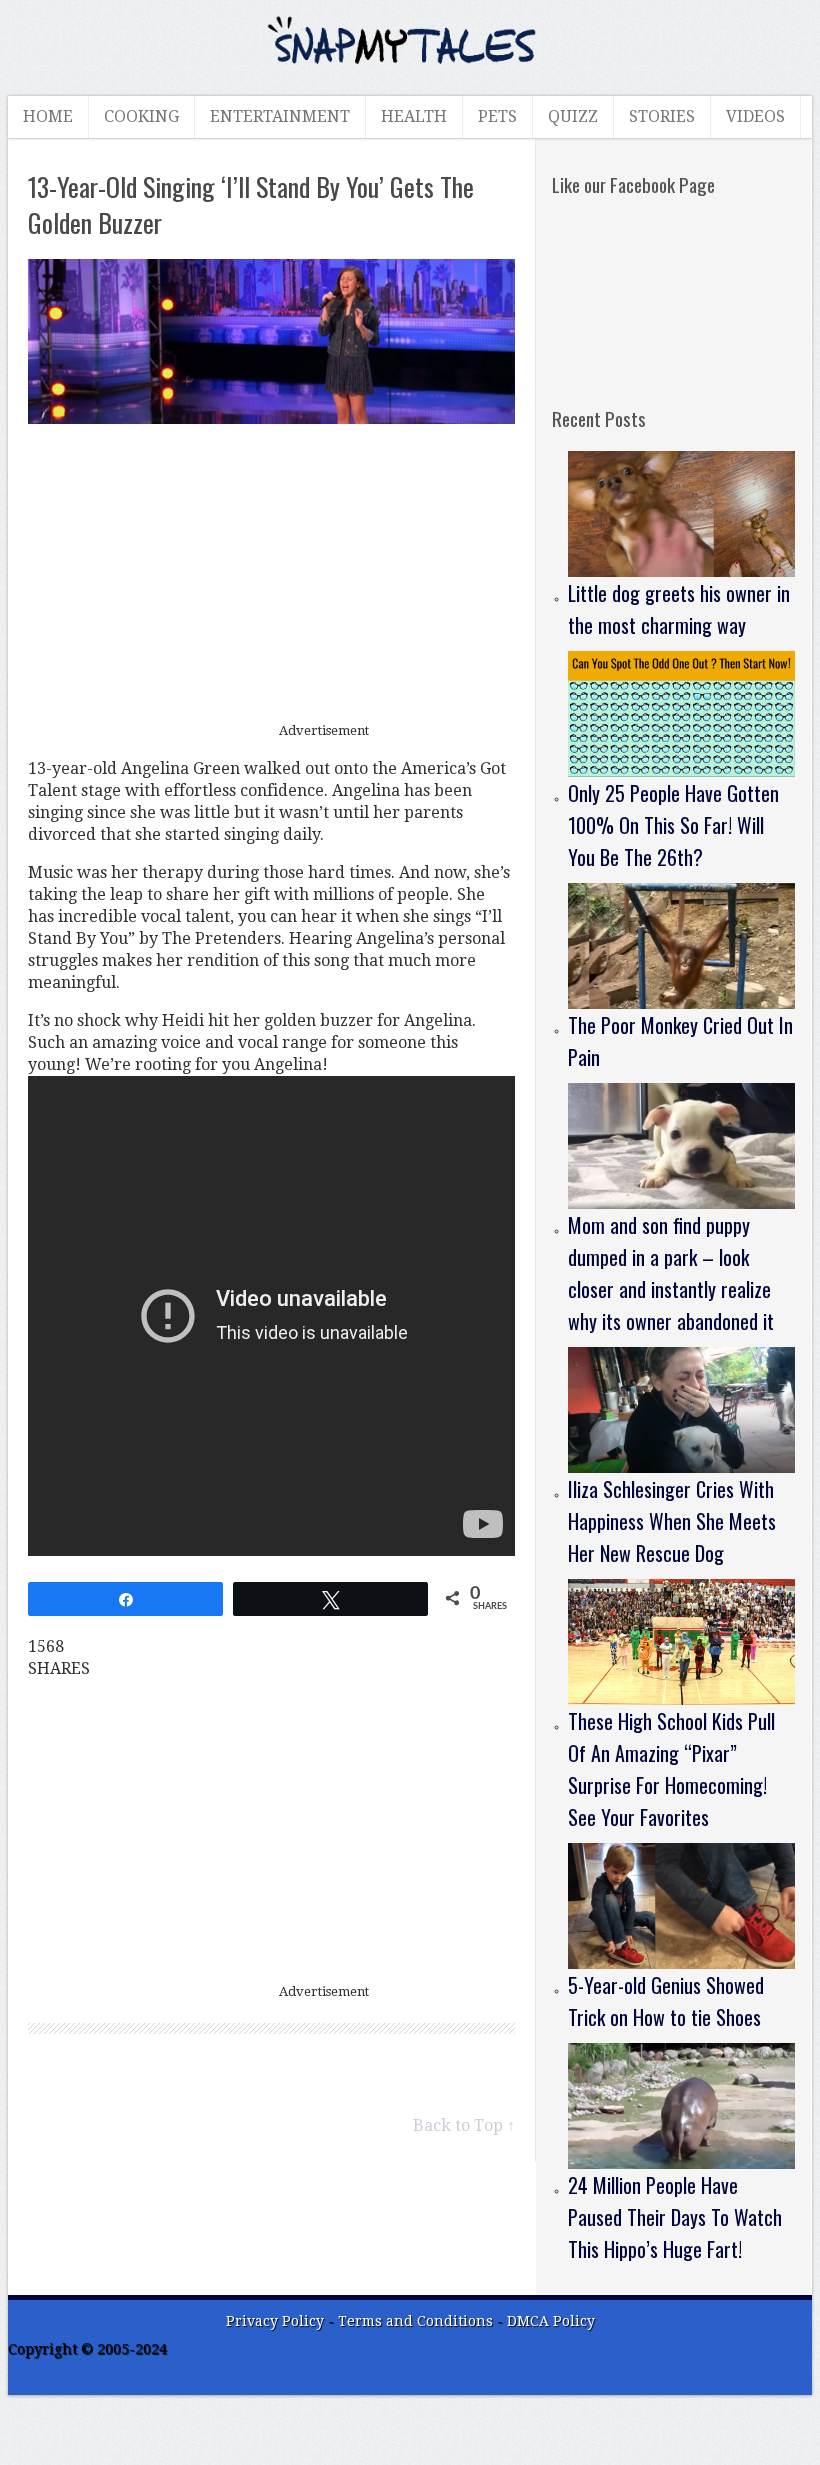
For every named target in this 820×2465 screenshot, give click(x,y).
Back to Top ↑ (464, 2125)
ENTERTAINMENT (280, 116)
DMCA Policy (551, 2321)
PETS (497, 116)
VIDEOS (755, 116)
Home (48, 116)
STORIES (662, 116)
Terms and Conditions (417, 2321)
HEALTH (414, 116)
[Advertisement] (272, 574)
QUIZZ (573, 116)
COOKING (141, 116)
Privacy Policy (275, 2321)
